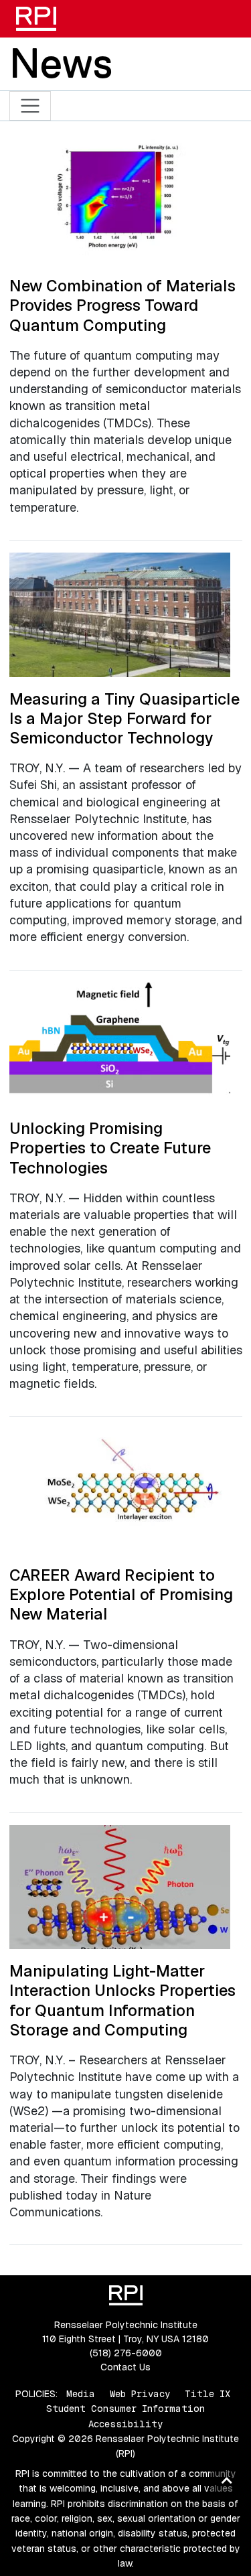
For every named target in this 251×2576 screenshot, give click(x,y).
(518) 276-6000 (126, 2353)
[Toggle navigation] (30, 106)
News (61, 63)
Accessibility (125, 2424)
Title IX (207, 2394)
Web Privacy (140, 2394)
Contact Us (125, 2367)
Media (81, 2394)
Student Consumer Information (125, 2409)
